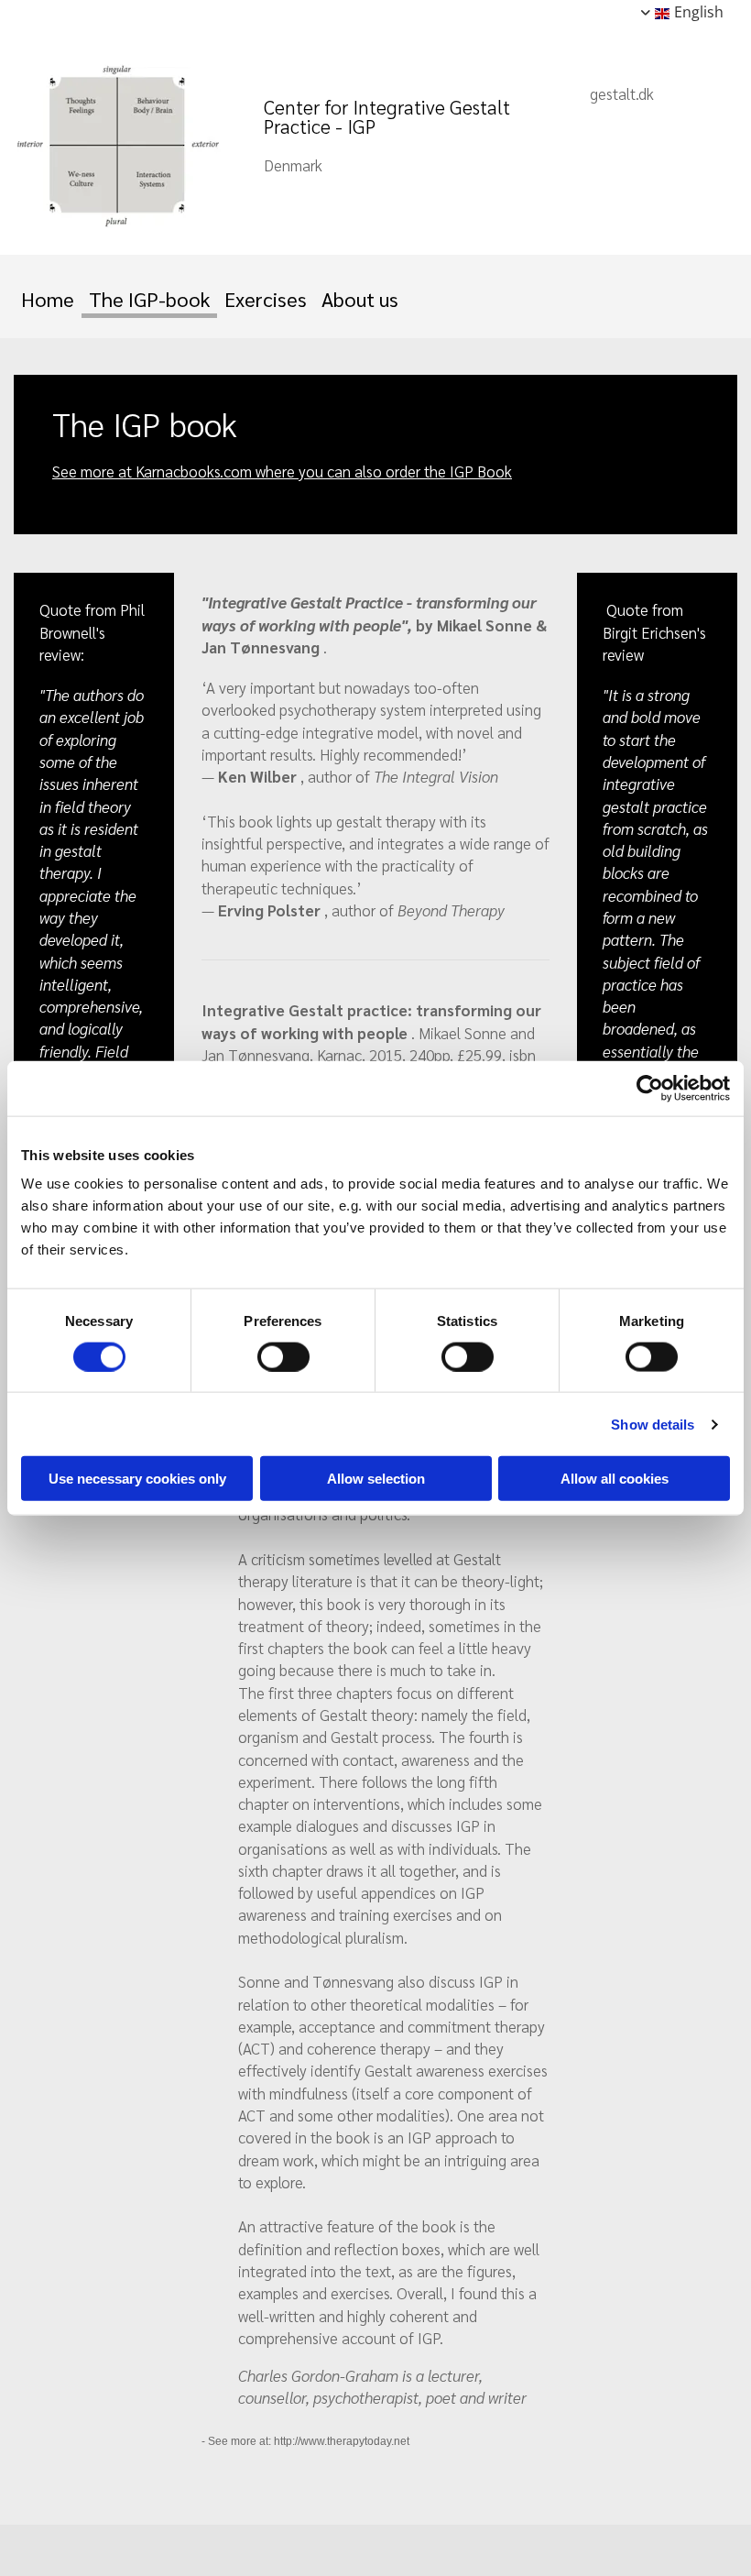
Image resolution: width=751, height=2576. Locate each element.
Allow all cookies (615, 1479)
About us (360, 299)
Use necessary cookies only (137, 1479)
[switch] (283, 1356)
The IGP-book (149, 299)
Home (48, 299)
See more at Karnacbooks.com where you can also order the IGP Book (282, 471)
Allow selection (376, 1479)
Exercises (266, 299)
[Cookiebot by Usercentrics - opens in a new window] (650, 1088)
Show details (653, 1424)
